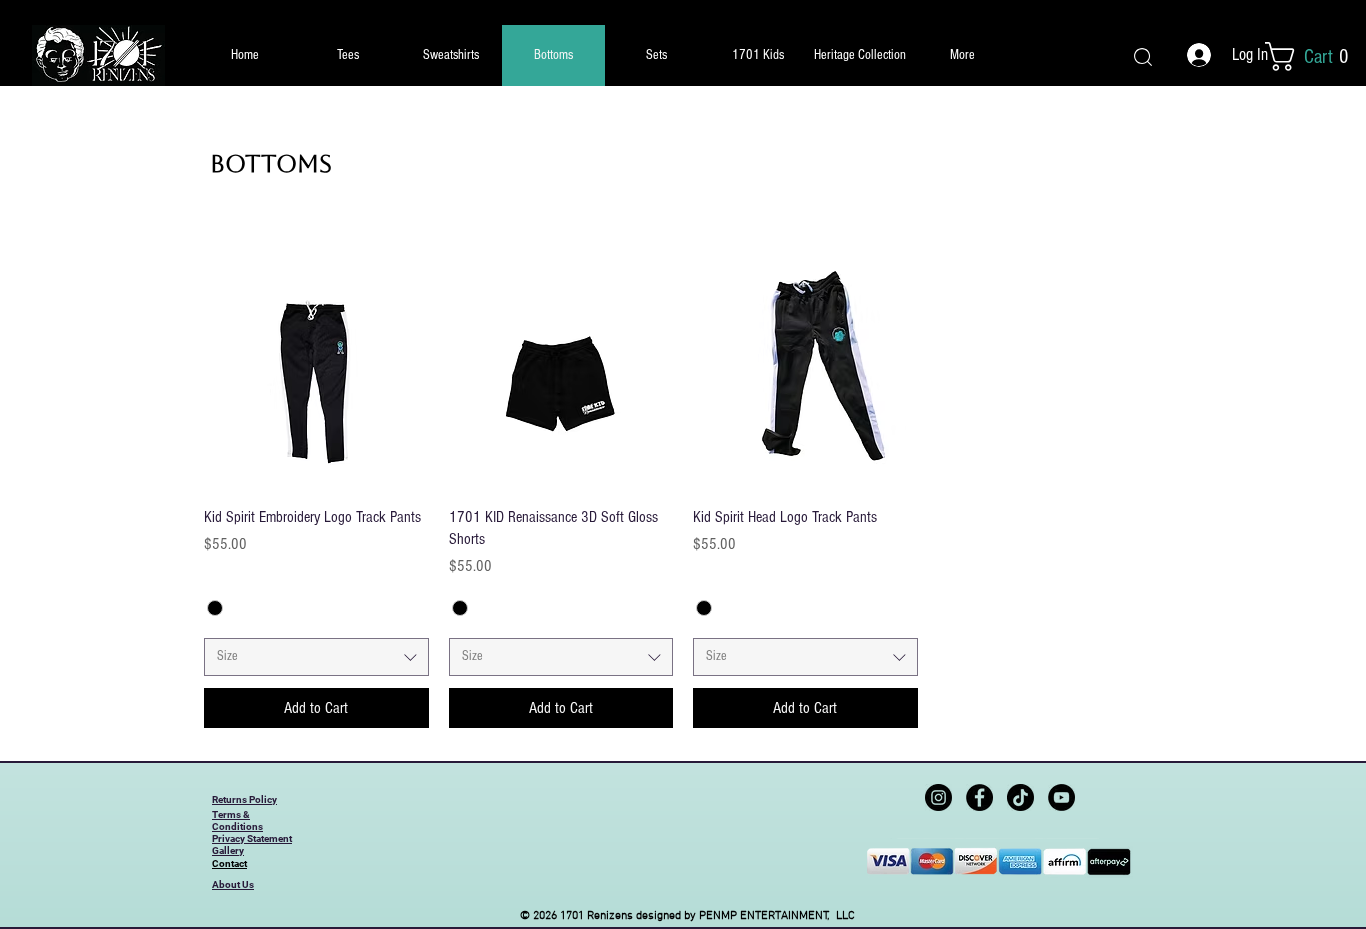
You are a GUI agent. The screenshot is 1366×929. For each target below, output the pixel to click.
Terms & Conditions (237, 820)
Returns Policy (244, 799)
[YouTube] (1061, 797)
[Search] (1143, 56)
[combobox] (316, 657)
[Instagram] (938, 797)
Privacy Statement (252, 838)
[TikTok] (1020, 797)
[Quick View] (316, 377)
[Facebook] (979, 797)
